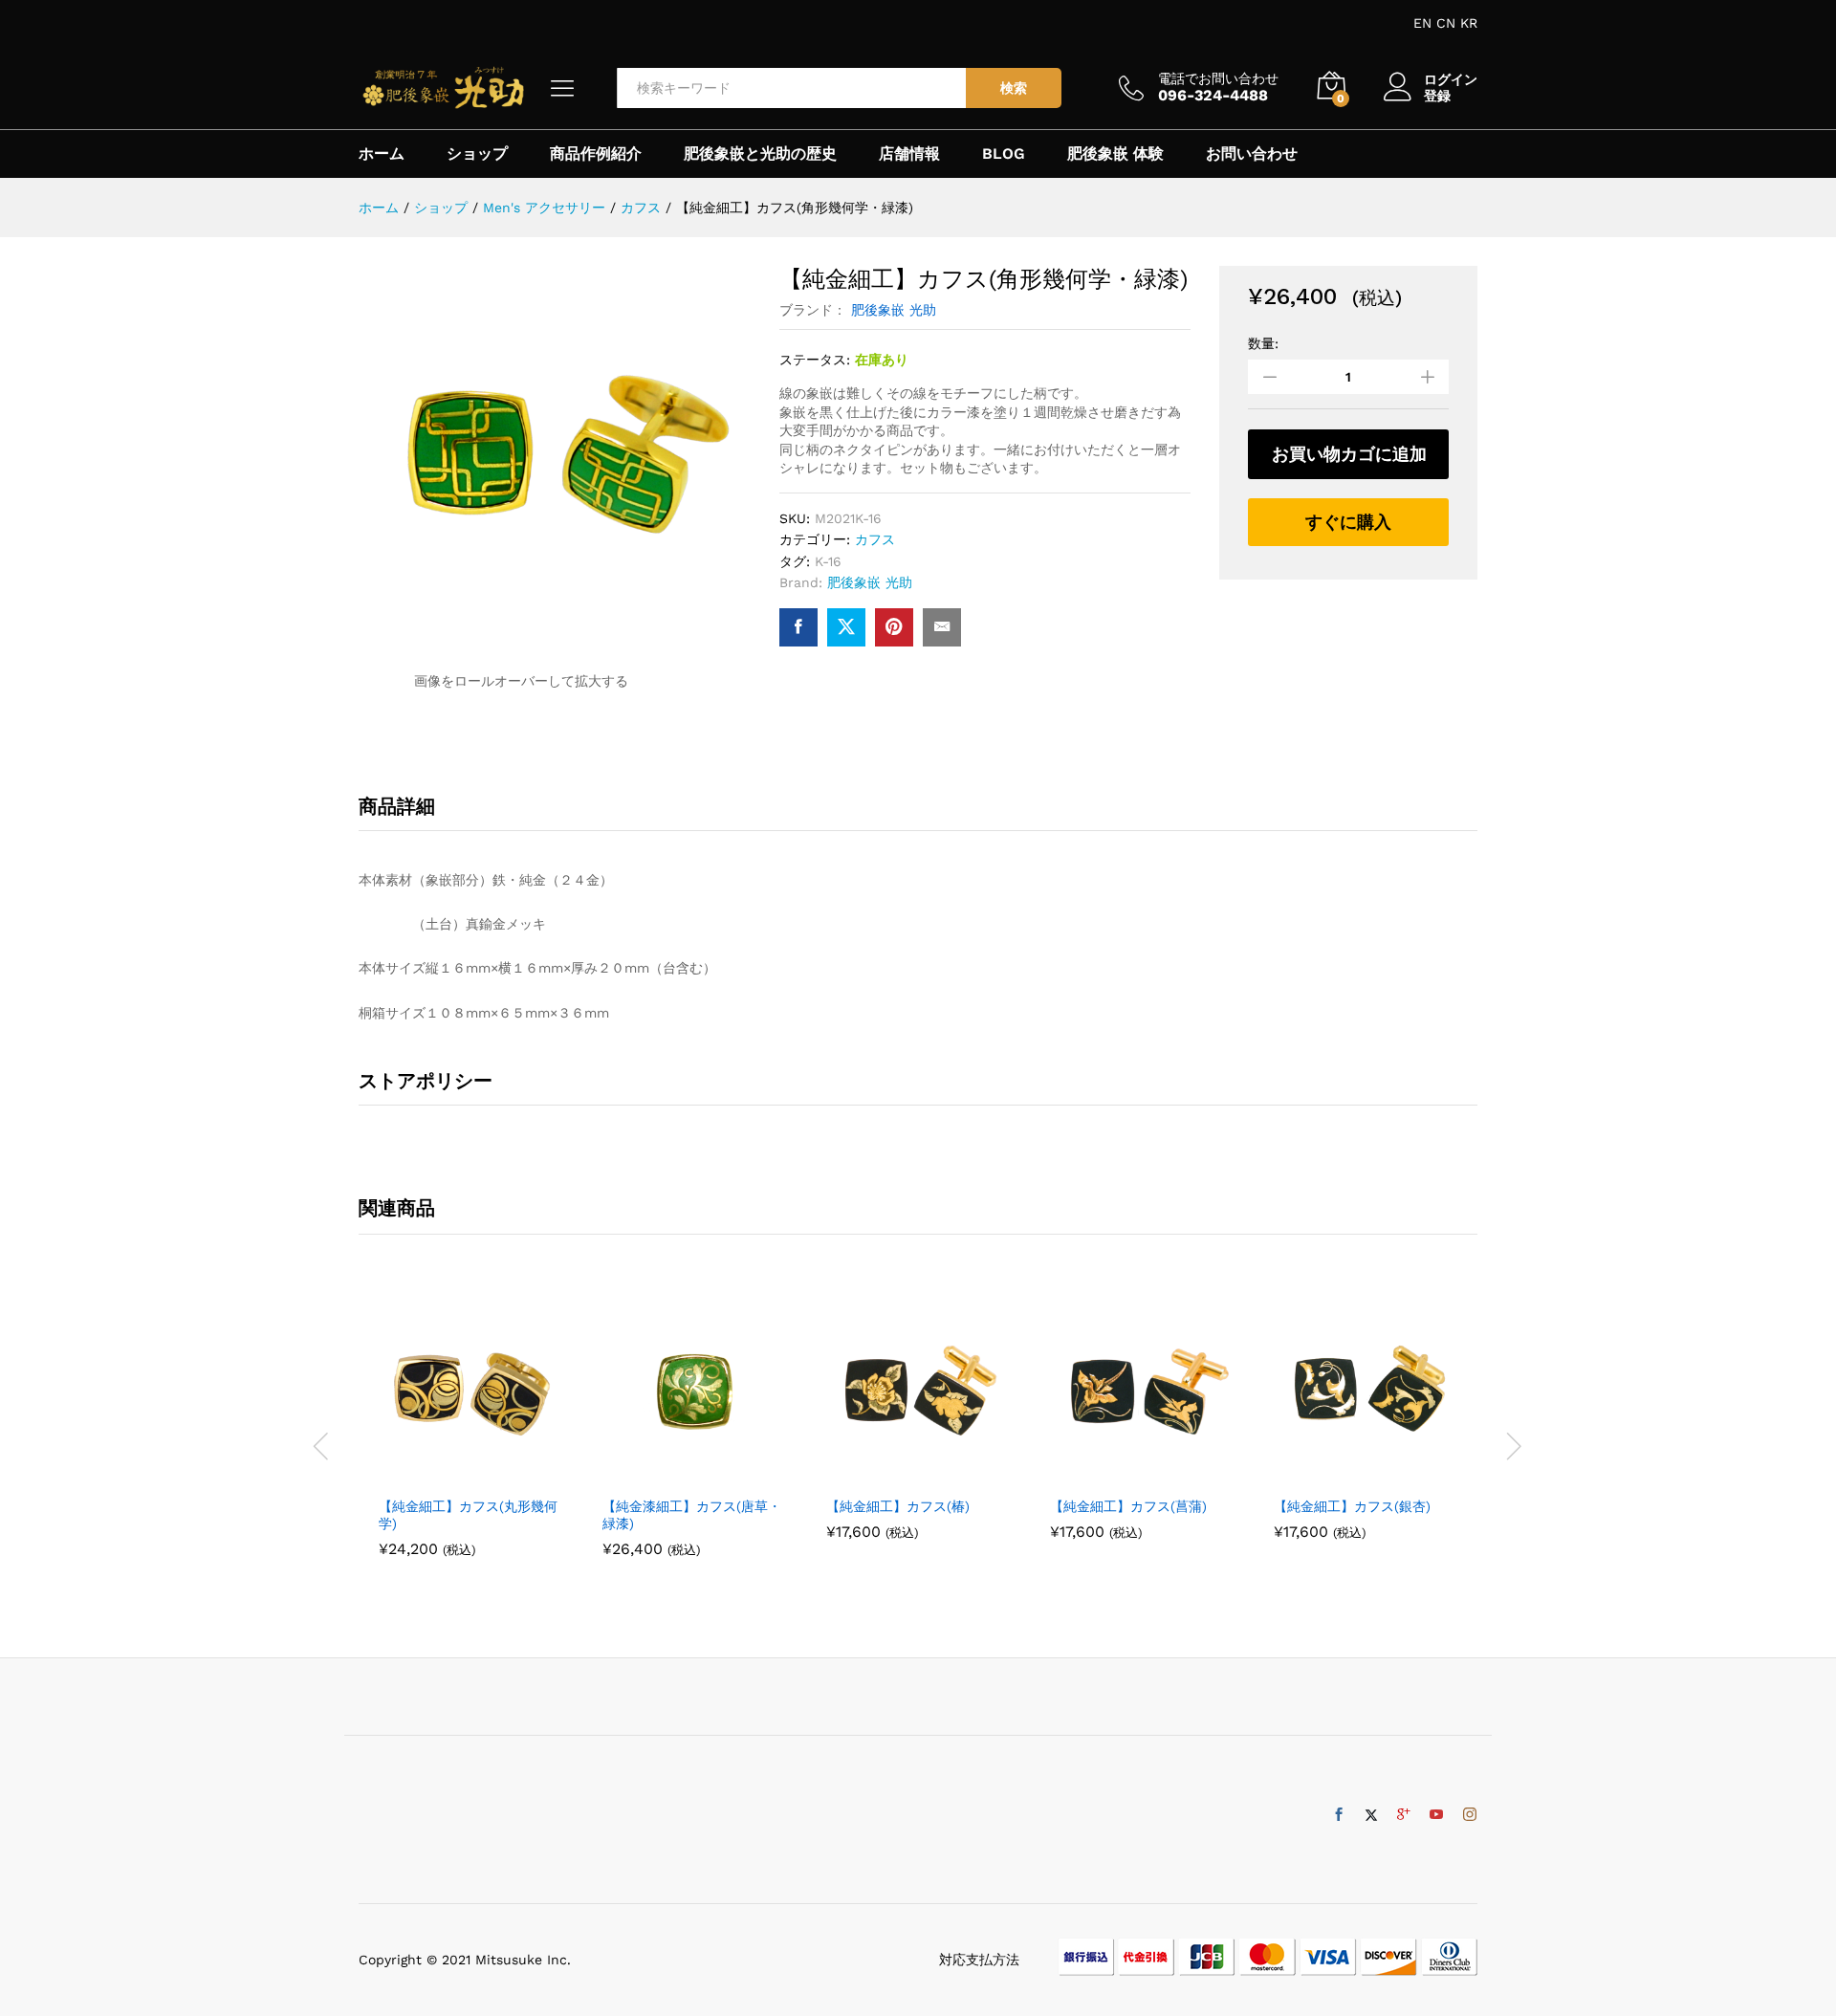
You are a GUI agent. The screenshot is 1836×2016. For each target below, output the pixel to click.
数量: (1263, 343)
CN (1446, 23)
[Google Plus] (1404, 1815)
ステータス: (815, 360)
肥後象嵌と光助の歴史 (760, 154)
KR (1469, 23)
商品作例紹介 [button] (596, 154)
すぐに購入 (1348, 522)
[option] (470, 1434)
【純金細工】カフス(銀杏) (1352, 1506)
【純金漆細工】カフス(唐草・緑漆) (692, 1515)
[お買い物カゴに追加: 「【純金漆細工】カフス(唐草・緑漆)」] (672, 1475)
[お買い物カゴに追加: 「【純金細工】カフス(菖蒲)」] (1120, 1475)
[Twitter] (1371, 1815)
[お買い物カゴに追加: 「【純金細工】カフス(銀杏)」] (1344, 1475)
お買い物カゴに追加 (1349, 454)
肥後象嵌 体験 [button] (1115, 154)
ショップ (477, 154)
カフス (875, 539)
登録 (1437, 96)
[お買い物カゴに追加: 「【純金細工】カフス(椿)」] (896, 1475)
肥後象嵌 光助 (894, 310)
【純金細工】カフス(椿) (898, 1506)
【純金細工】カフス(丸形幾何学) (468, 1515)
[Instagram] (1470, 1815)
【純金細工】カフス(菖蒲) (1128, 1506)
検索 (1014, 88)
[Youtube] (1436, 1815)
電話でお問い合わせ (1218, 78)
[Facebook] (1339, 1815)
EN (1422, 23)
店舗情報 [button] (909, 154)
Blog (1004, 154)
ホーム (382, 154)
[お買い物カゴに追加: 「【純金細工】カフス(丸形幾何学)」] (448, 1475)
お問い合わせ (1252, 154)
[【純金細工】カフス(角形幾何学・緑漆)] (798, 627)
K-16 (828, 561)
